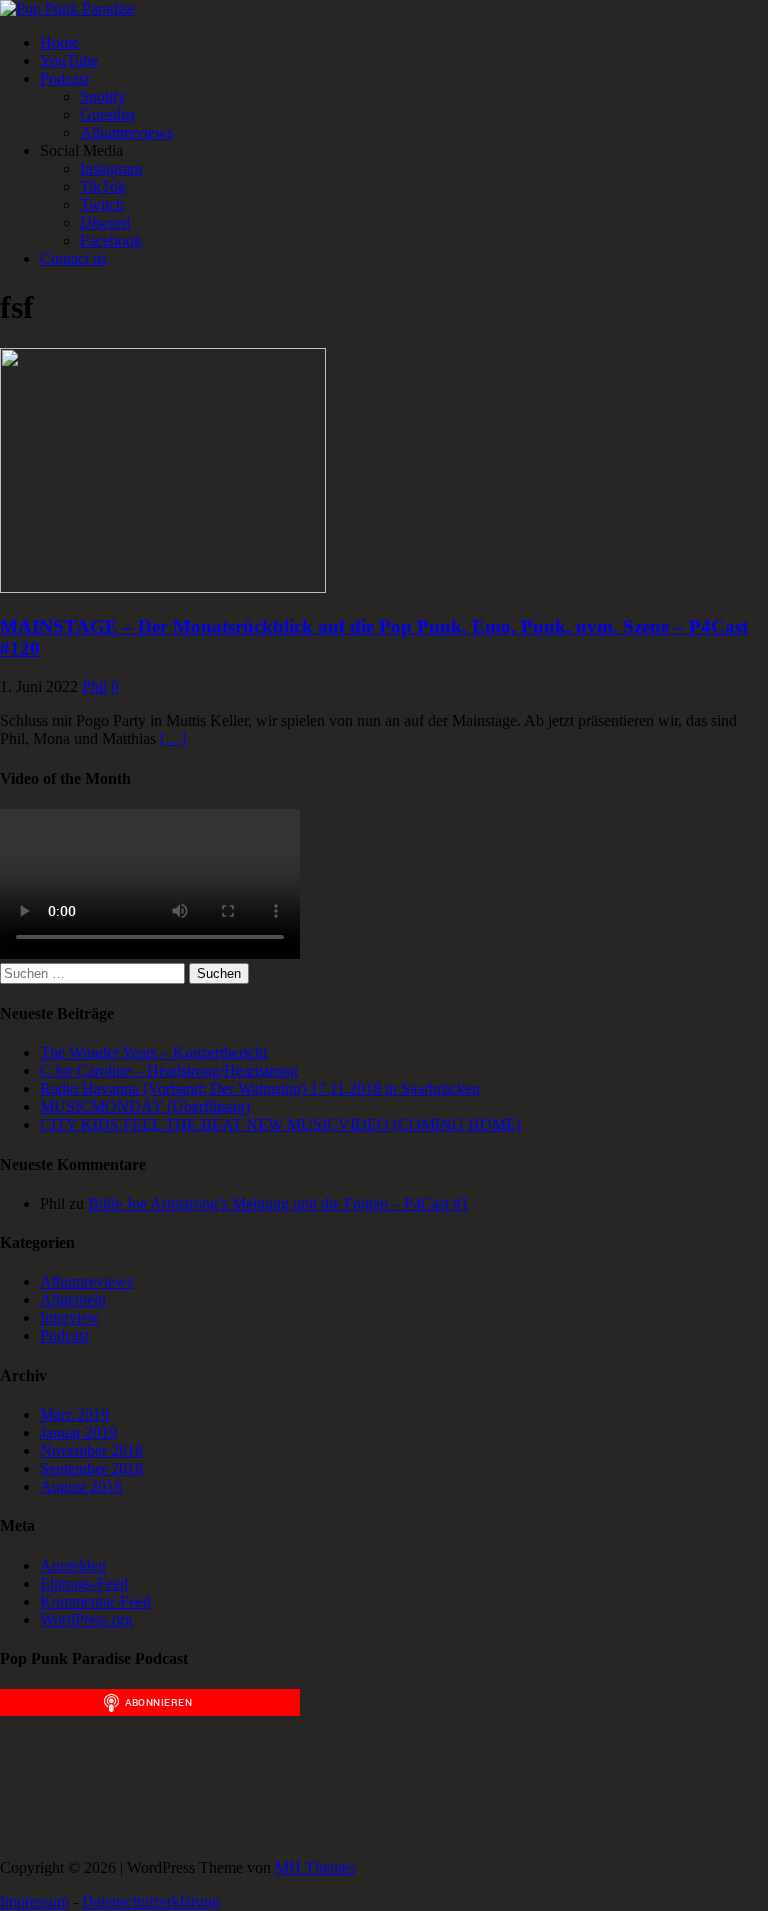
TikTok (103, 186)
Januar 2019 (78, 1432)
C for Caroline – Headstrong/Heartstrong (169, 1070)
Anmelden (73, 1565)
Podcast (64, 78)
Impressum (34, 1901)
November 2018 (91, 1450)
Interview (70, 1317)
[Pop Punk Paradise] (67, 8)
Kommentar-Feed (95, 1601)
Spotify (103, 96)
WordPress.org (86, 1619)
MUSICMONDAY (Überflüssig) (145, 1106)
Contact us (73, 258)
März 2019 (74, 1414)
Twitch (102, 204)
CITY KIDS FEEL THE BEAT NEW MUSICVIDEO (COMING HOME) (280, 1124)
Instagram (111, 168)
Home (59, 42)
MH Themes (315, 1867)
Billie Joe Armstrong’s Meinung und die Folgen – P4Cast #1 (278, 1203)
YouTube (69, 60)
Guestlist (107, 114)
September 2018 (91, 1468)
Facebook (111, 240)
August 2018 (81, 1486)
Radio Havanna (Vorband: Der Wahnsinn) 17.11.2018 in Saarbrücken (260, 1088)
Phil (94, 686)
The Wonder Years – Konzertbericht (153, 1052)
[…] (173, 738)
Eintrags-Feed (84, 1583)
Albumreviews (126, 132)
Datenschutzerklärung (151, 1901)
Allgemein (73, 1299)
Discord (105, 222)
